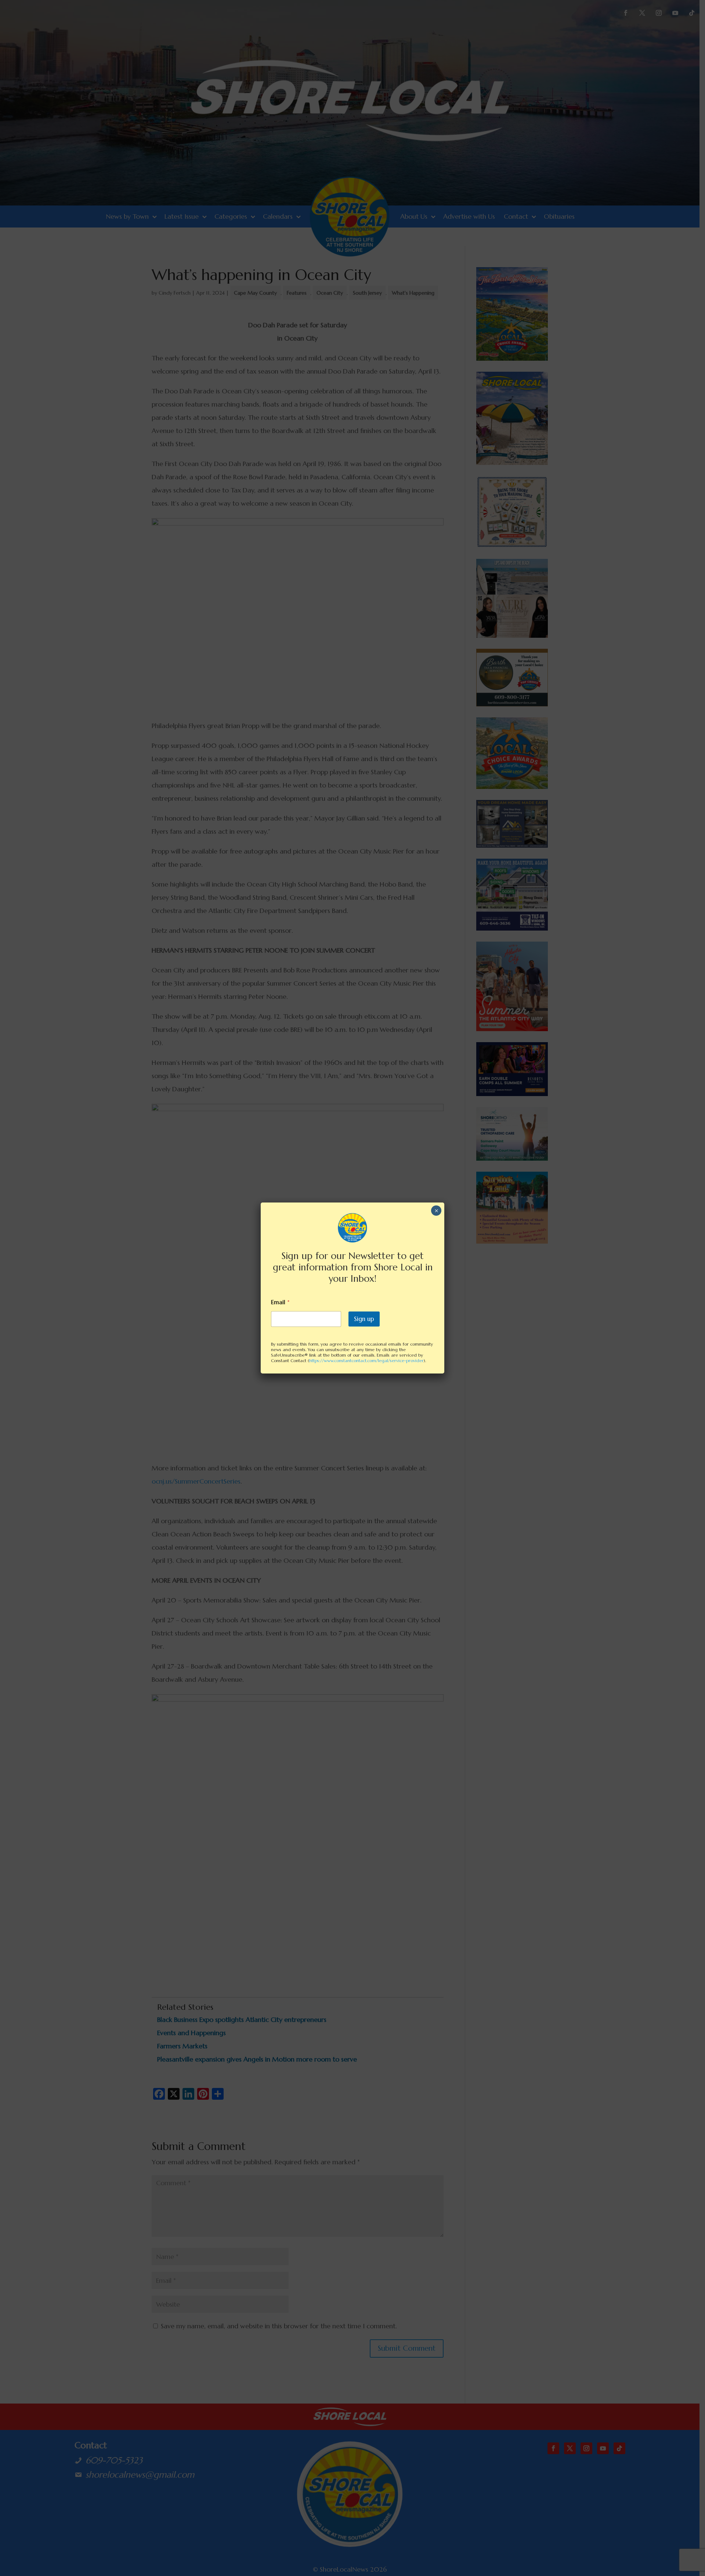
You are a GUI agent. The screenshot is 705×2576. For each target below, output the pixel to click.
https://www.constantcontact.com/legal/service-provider (366, 1360)
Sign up (364, 1319)
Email (280, 1302)
